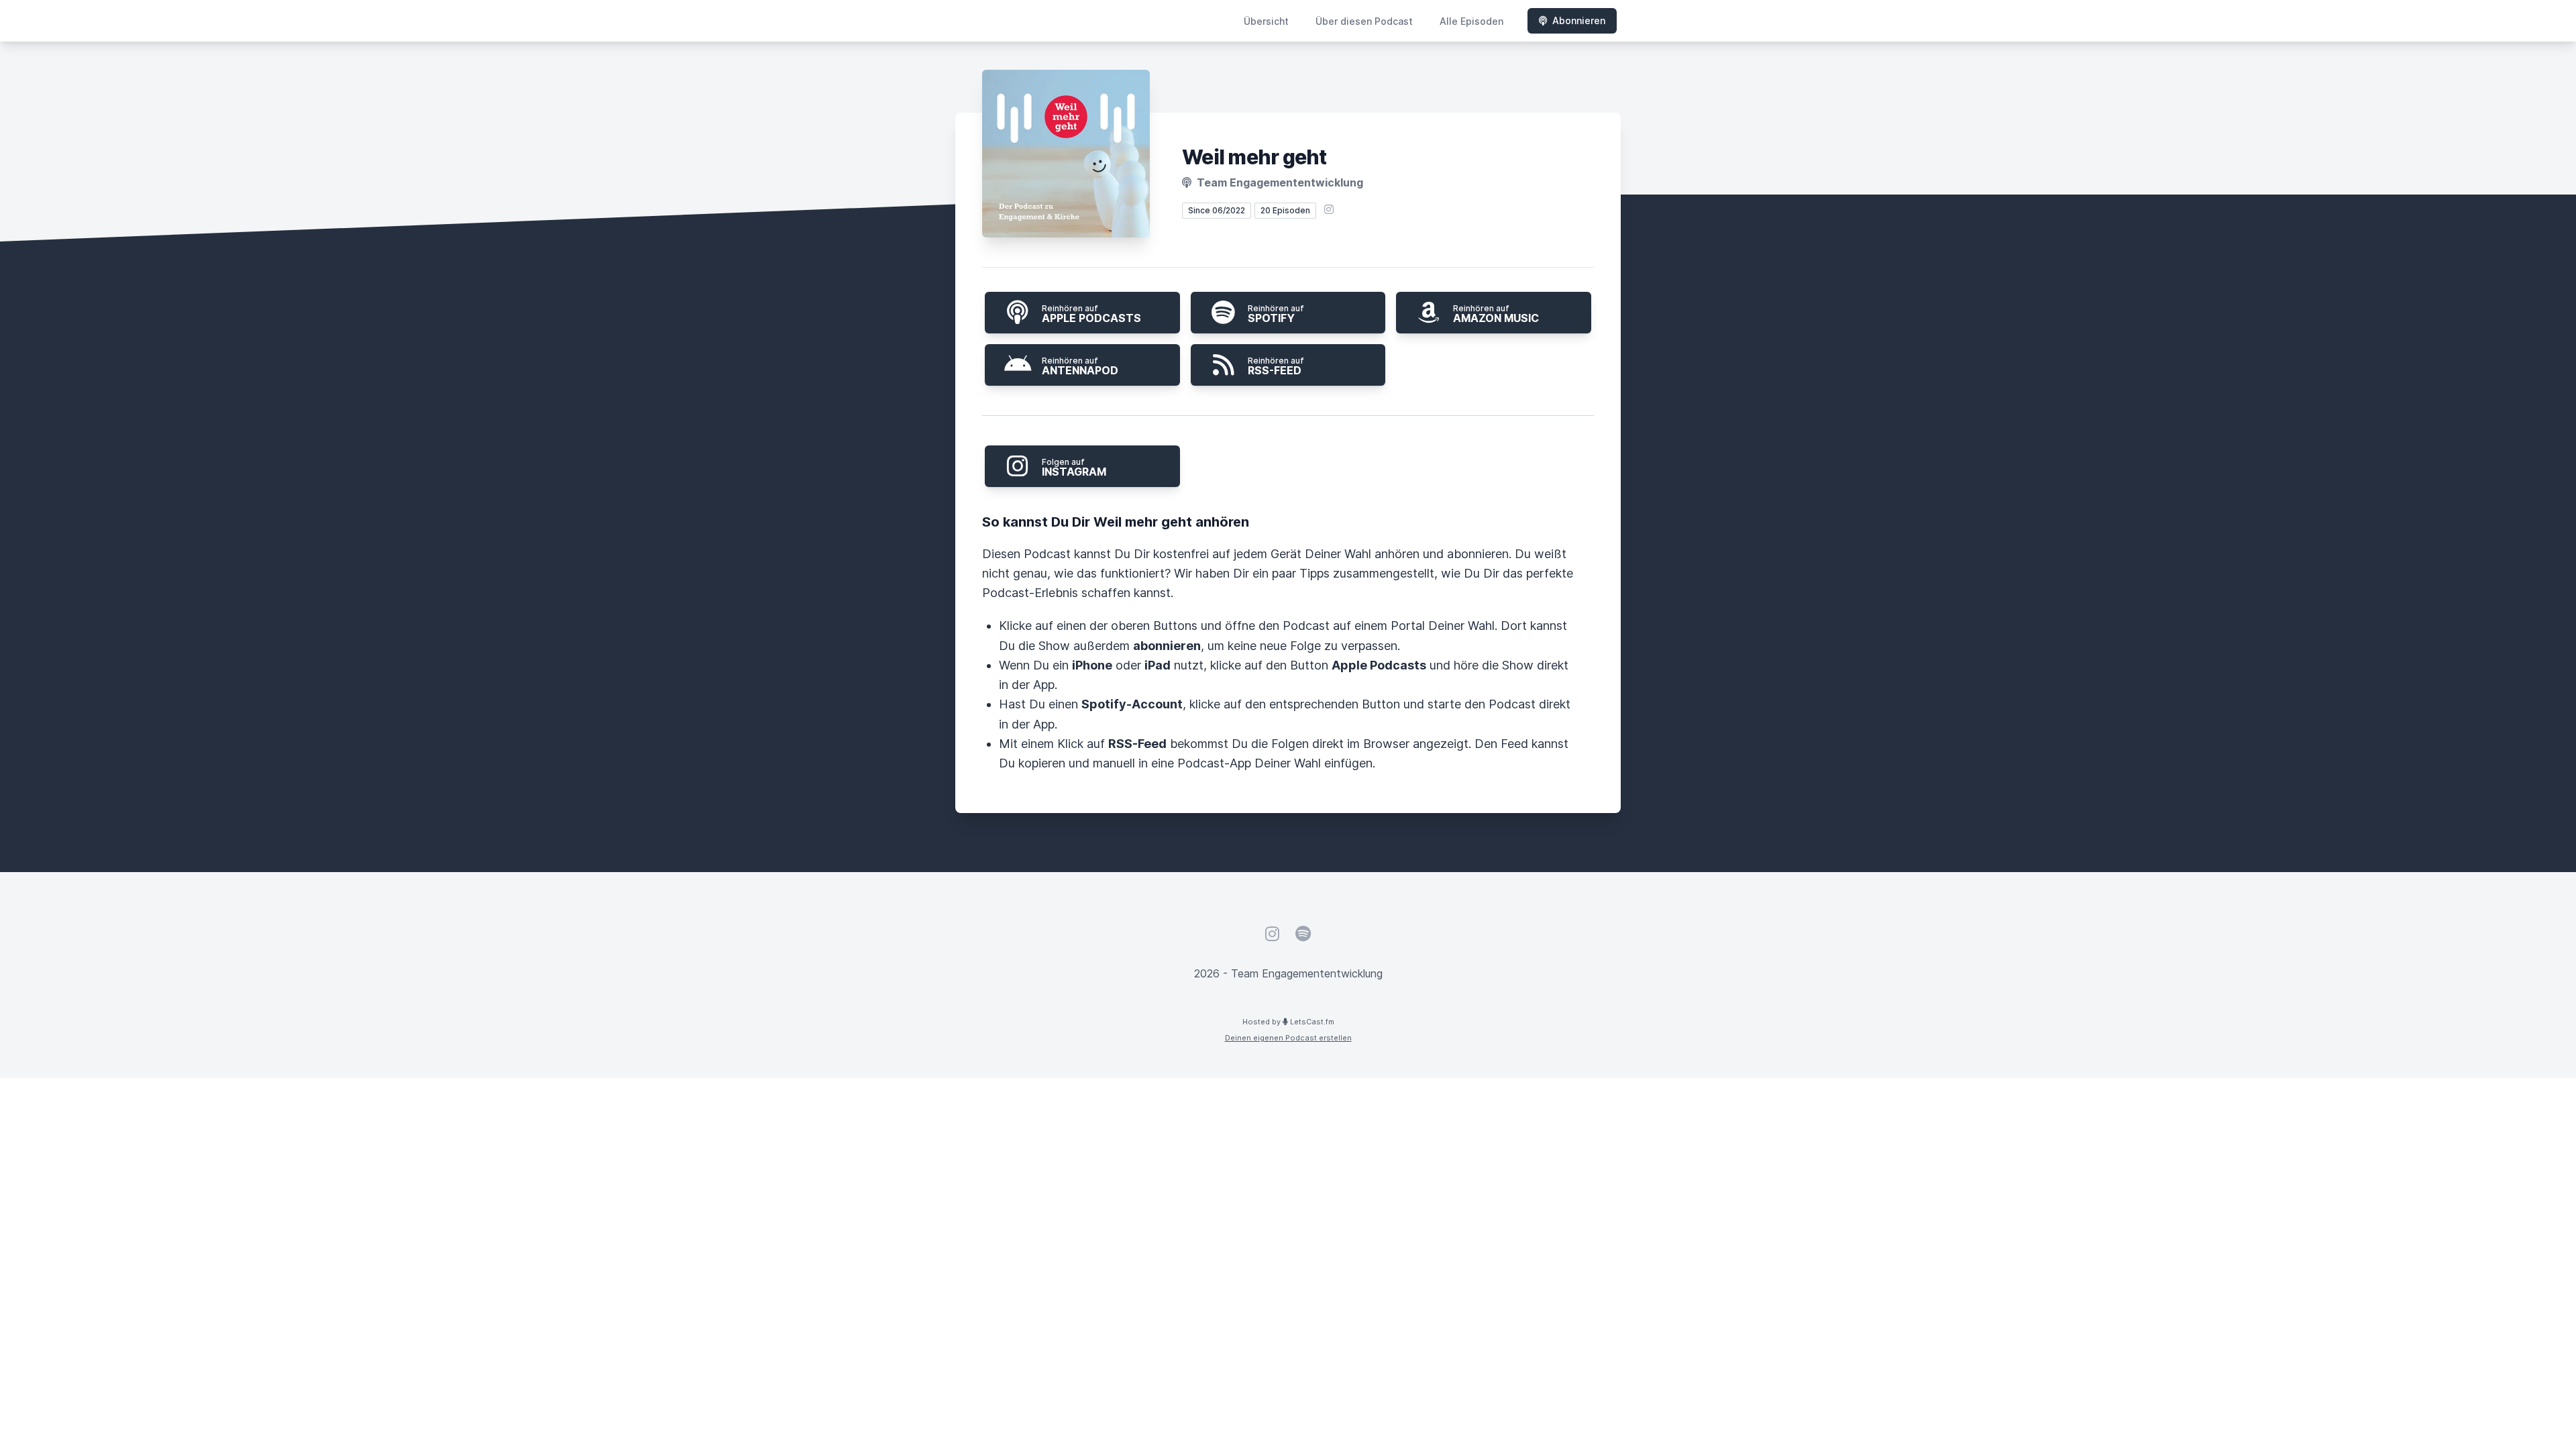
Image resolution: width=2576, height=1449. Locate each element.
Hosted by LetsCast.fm (1288, 1022)
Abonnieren (1579, 20)
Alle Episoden (1471, 21)
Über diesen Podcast (1364, 21)
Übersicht (1266, 21)
